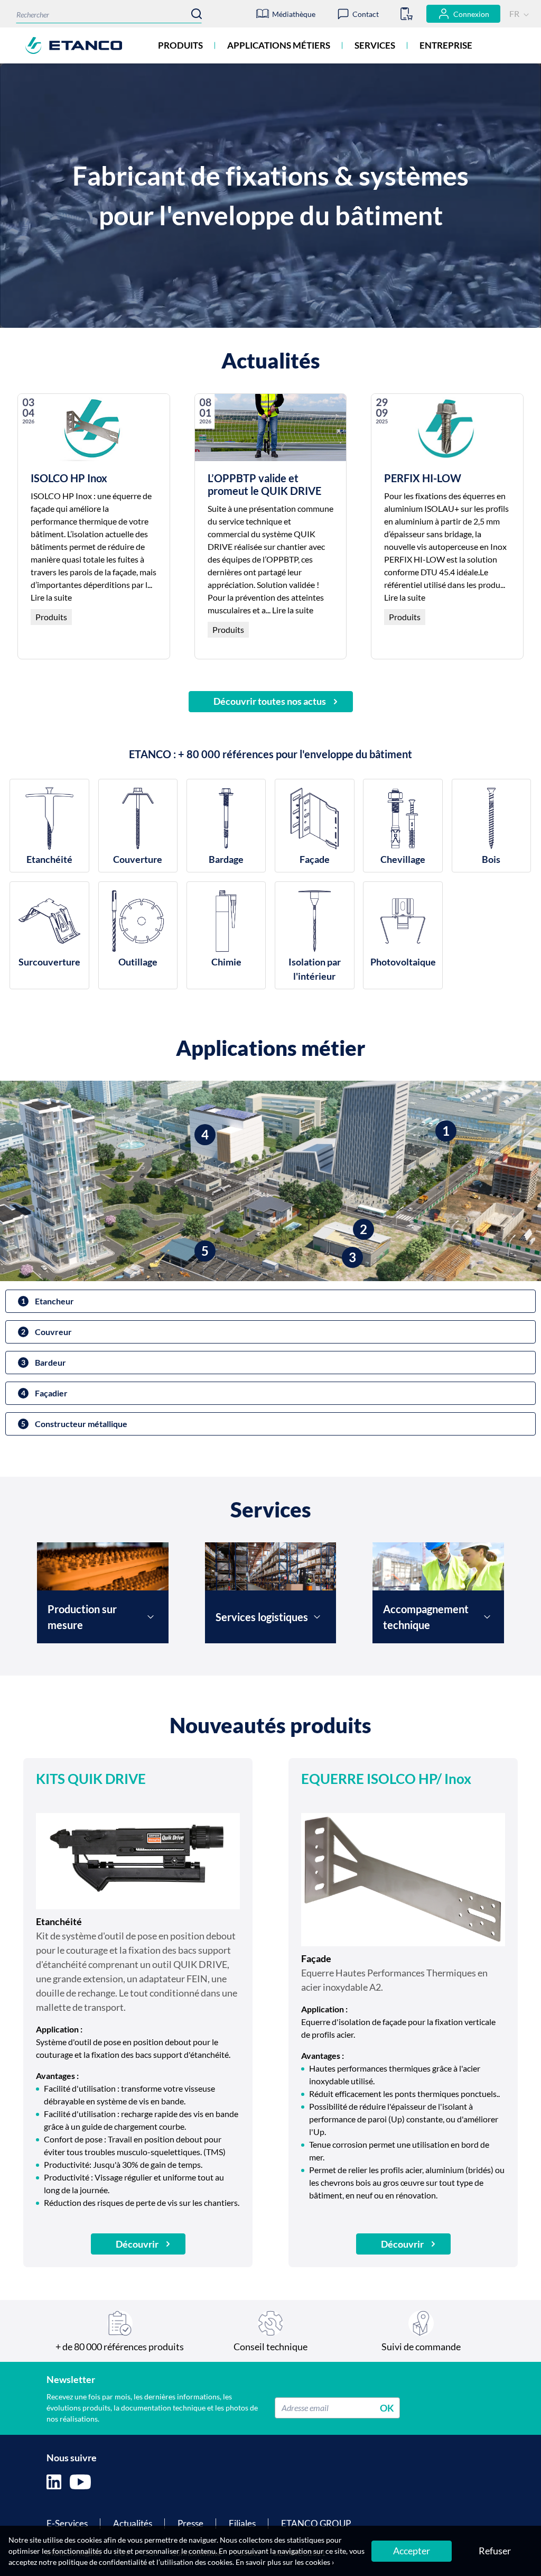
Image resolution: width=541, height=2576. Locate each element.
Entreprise (446, 45)
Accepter (412, 2551)
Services (375, 45)
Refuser (495, 2551)
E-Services (67, 2523)
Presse (190, 2523)
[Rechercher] (197, 14)
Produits (180, 45)
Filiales (242, 2523)
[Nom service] (151, 1617)
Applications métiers (279, 45)
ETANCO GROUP (316, 2523)
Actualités (133, 2523)
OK (387, 2407)
